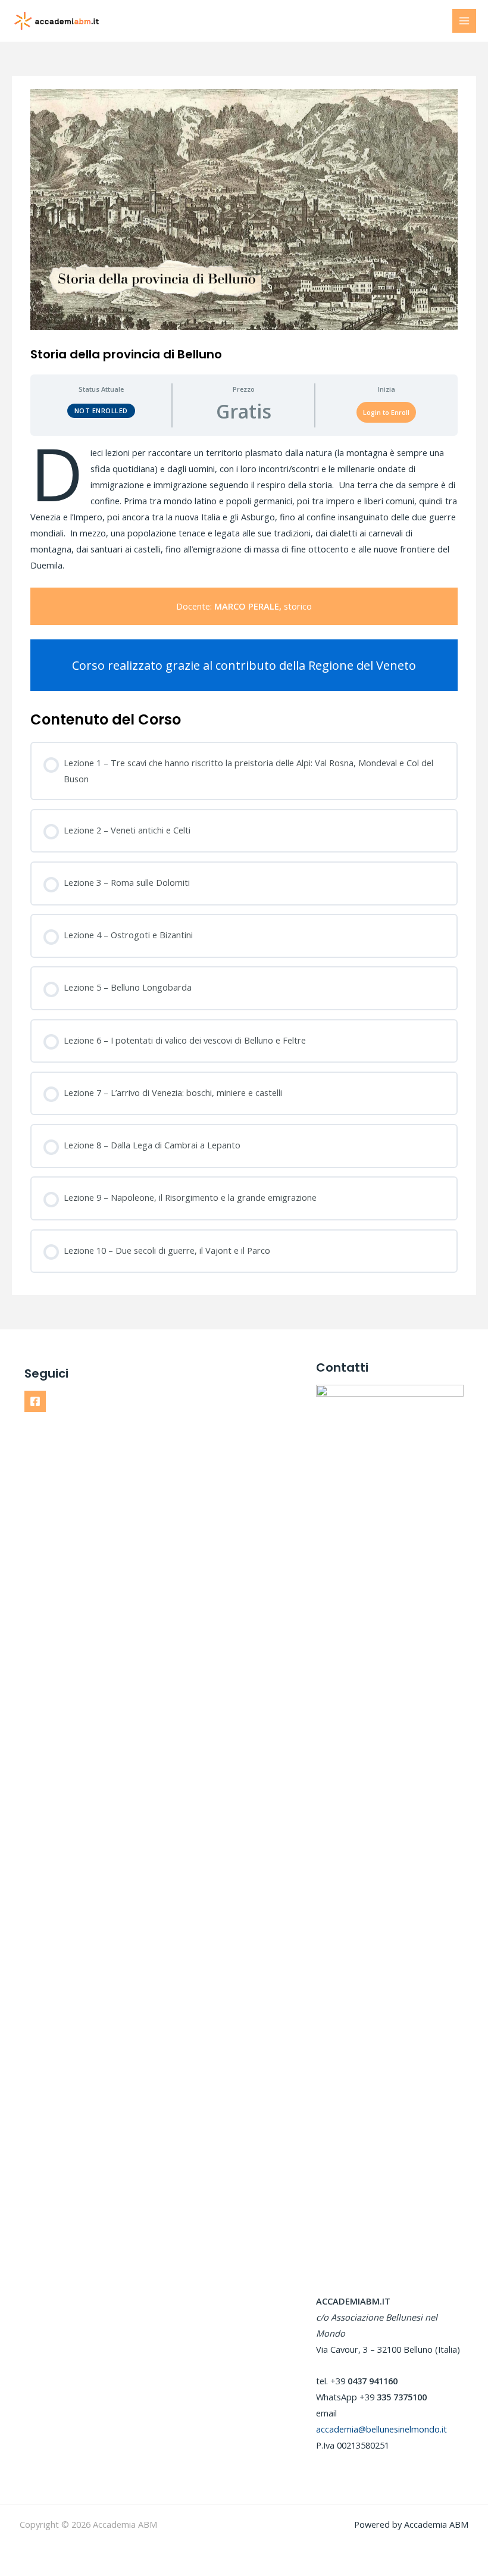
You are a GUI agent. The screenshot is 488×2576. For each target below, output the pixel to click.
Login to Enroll (386, 412)
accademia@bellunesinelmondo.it (381, 2429)
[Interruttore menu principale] (464, 21)
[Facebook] (35, 1401)
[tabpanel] (244, 568)
